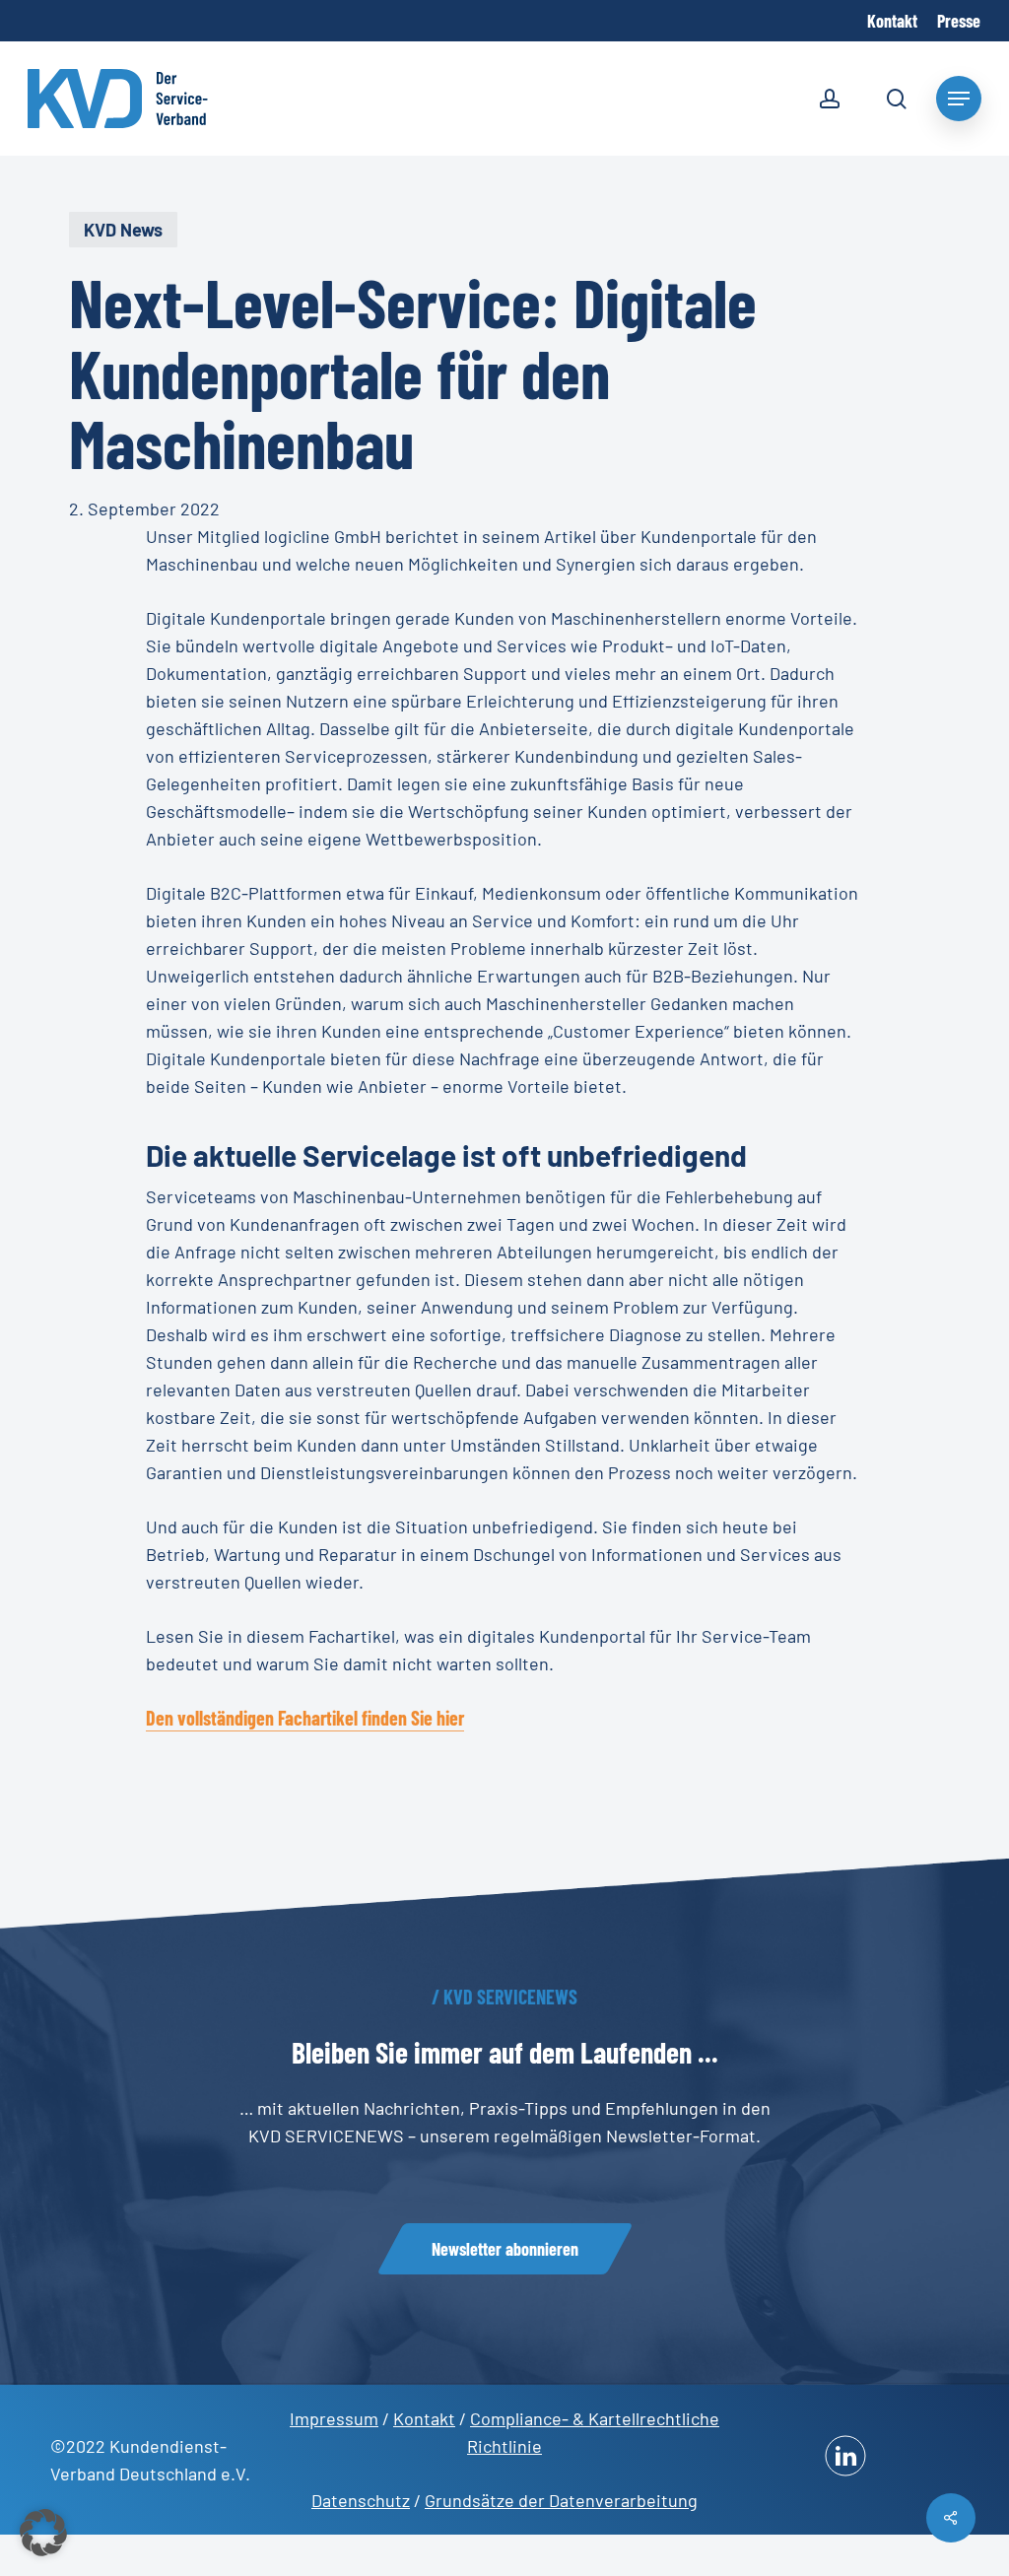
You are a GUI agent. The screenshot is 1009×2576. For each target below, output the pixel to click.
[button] (505, 2249)
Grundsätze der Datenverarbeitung (561, 2500)
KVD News (123, 230)
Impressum (334, 2418)
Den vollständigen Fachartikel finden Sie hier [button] (305, 1718)
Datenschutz (361, 2500)
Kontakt (424, 2418)
